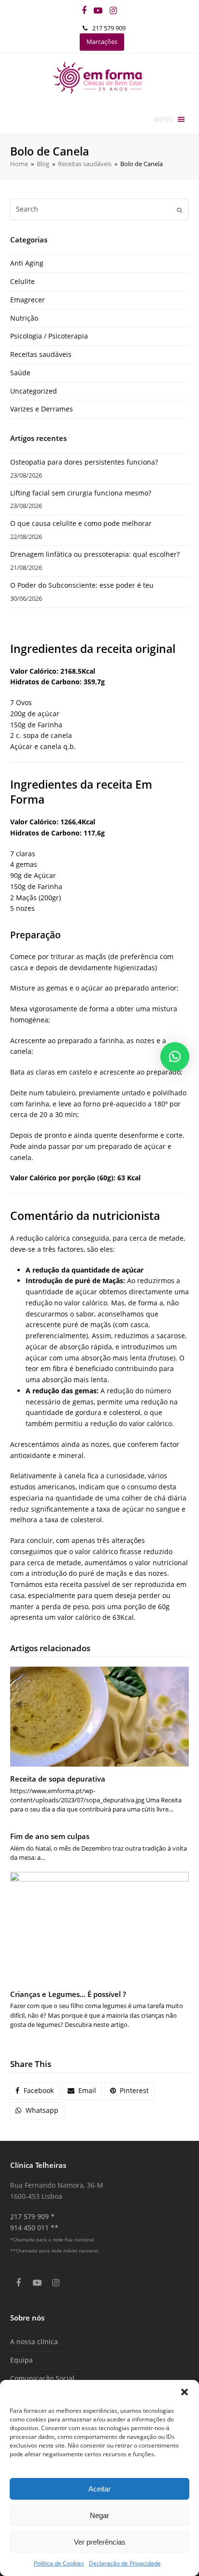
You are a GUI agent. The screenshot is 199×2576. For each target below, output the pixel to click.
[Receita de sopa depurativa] (100, 1717)
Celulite (22, 281)
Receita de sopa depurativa (58, 1779)
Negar (99, 2515)
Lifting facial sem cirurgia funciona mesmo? (81, 493)
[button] (185, 2392)
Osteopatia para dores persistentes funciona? (84, 462)
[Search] (100, 209)
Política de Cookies (59, 2563)
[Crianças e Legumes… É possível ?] (100, 1927)
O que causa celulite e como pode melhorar (81, 523)
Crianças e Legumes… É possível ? (68, 1994)
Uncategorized (34, 391)
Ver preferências (100, 2542)
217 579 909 (109, 28)
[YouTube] (98, 10)
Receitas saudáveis (41, 354)
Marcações (102, 42)
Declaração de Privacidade (125, 2563)
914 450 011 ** (34, 2228)
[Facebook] (84, 10)
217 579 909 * (32, 2216)
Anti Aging (27, 263)
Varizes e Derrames (42, 409)
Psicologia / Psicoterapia (49, 336)
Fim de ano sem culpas (50, 1836)
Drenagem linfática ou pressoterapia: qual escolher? (95, 554)
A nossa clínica (34, 2342)
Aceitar (99, 2489)
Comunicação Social (42, 2378)
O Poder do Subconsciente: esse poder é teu (82, 585)
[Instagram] (113, 10)
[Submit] (179, 210)
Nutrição (24, 318)
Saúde (20, 373)
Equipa (21, 2360)
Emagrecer (28, 300)
